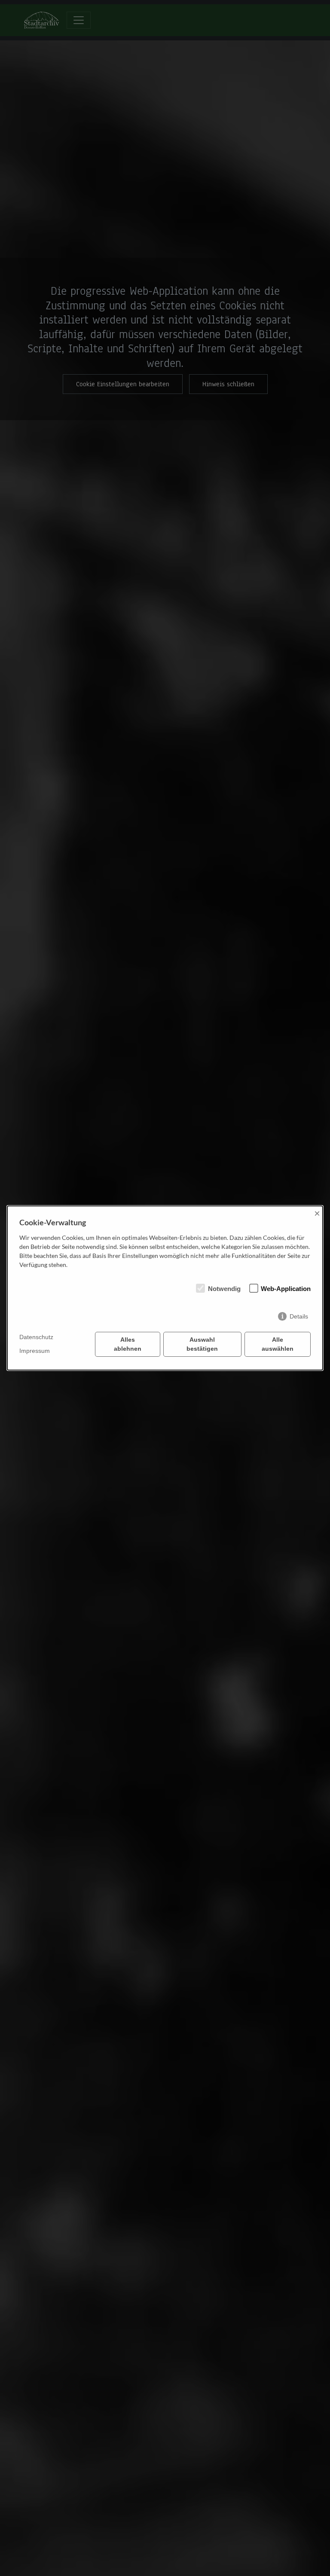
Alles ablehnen (128, 1344)
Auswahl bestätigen (202, 1344)
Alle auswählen (278, 1344)
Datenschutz (36, 1337)
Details (299, 1316)
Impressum (35, 1351)
